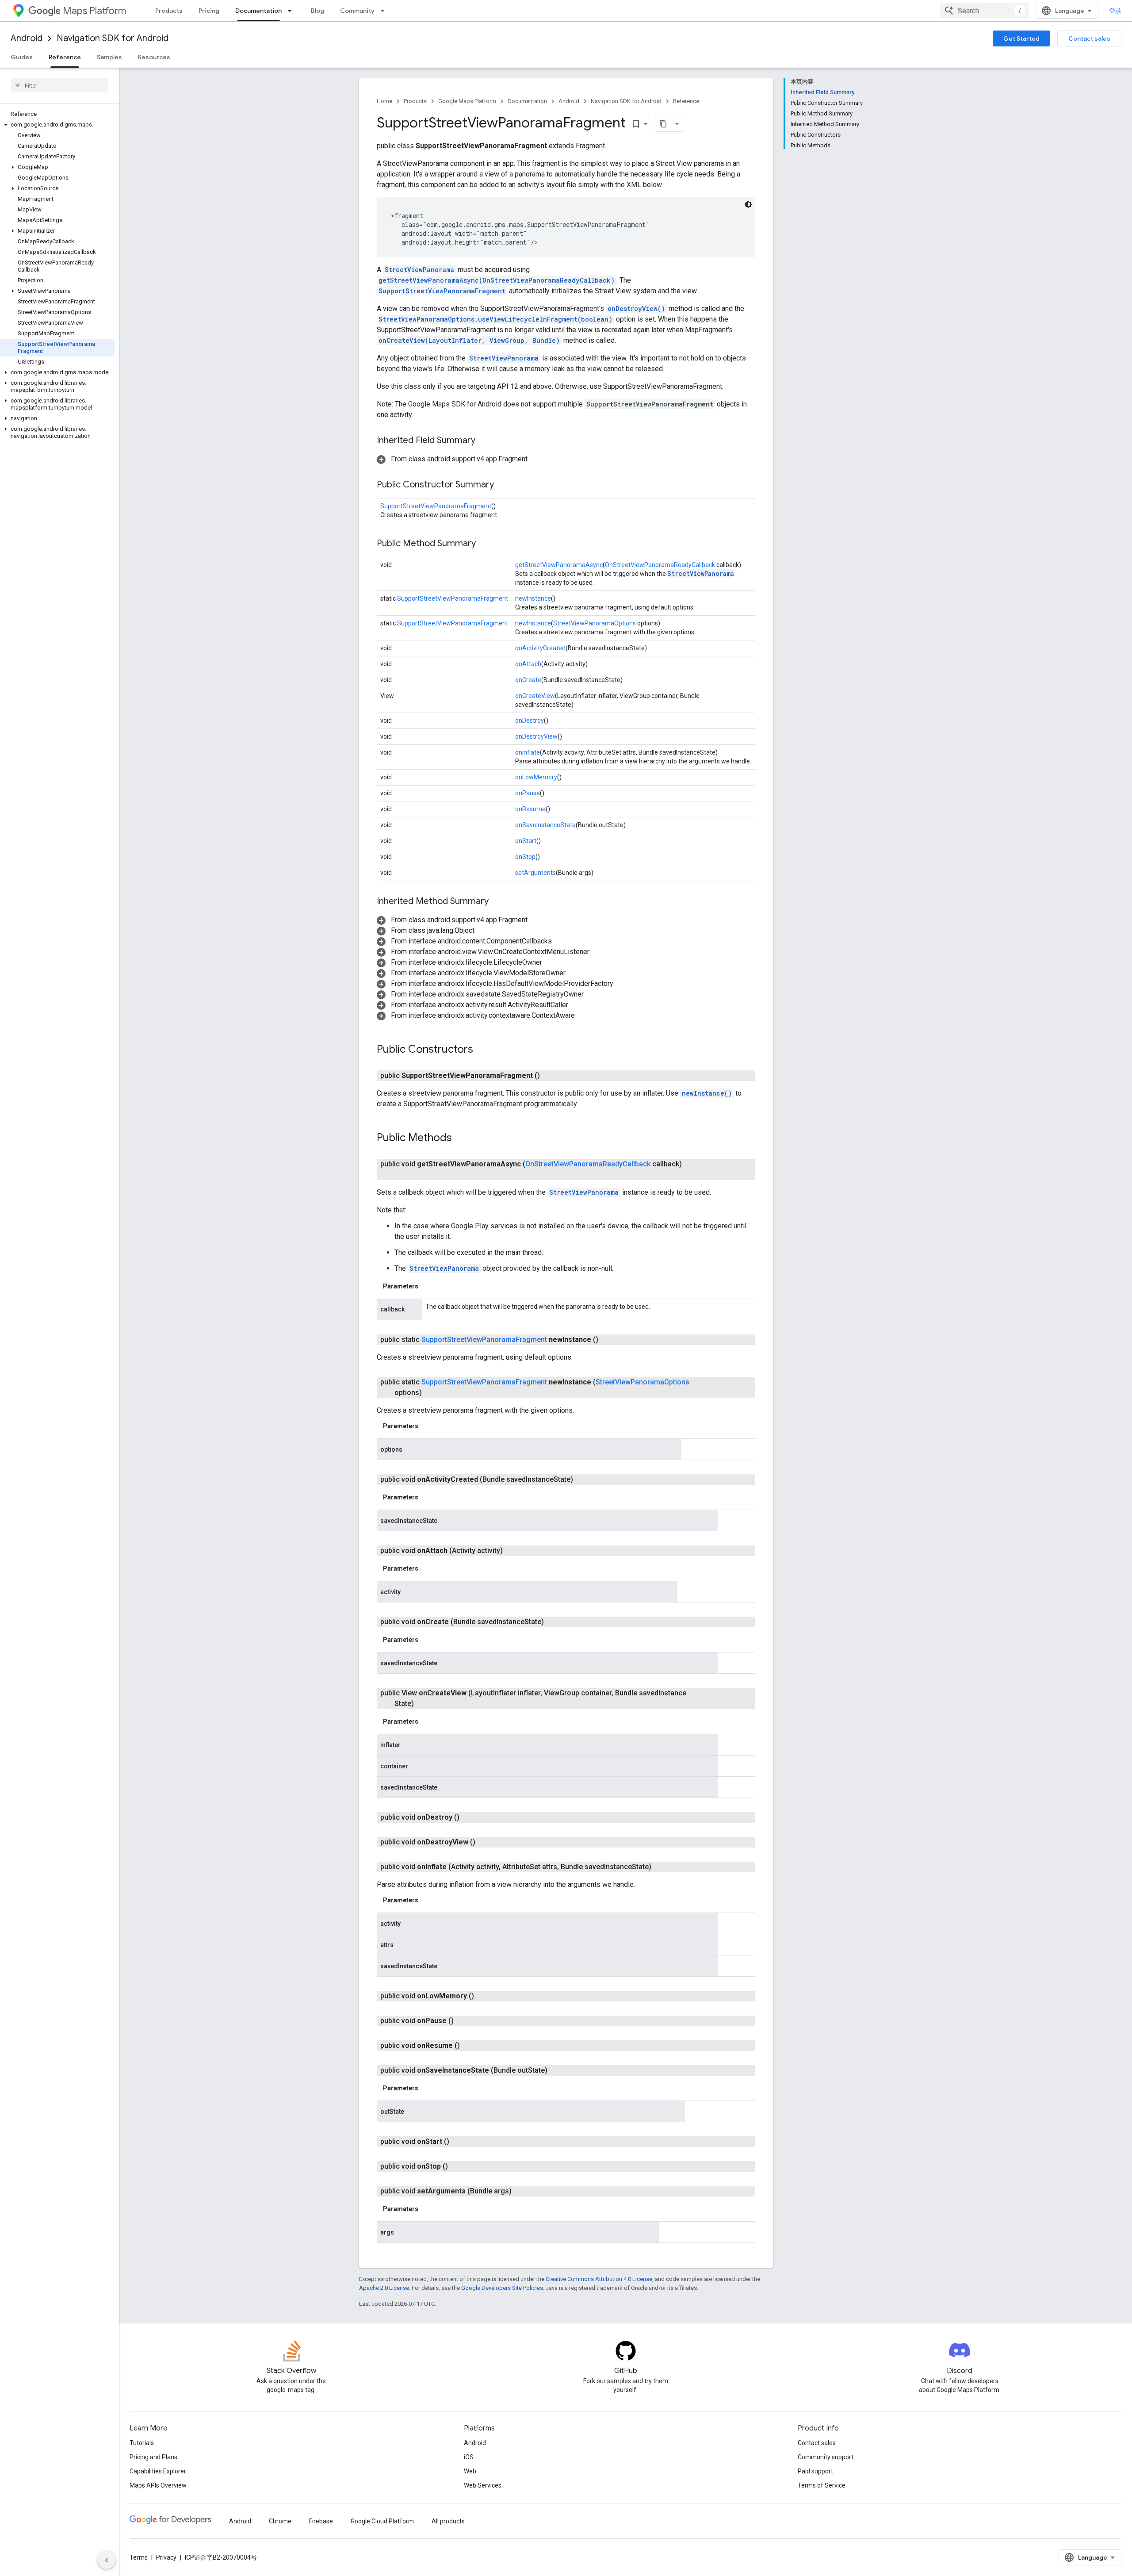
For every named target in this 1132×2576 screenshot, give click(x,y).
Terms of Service (822, 2485)
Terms (139, 2557)
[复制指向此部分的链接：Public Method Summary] (485, 544)
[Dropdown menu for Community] (385, 11)
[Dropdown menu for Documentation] (292, 11)
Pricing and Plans (153, 2457)
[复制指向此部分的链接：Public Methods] (461, 1138)
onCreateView (535, 696)
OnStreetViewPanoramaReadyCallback (660, 565)
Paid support (815, 2471)
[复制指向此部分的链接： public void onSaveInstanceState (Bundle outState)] (558, 2070)
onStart (526, 841)
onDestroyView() (636, 309)
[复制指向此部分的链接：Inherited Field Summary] (484, 441)
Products (169, 11)
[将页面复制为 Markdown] (663, 124)
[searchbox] (59, 85)
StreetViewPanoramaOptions (595, 623)
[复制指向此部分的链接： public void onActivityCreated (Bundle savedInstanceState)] (584, 1480)
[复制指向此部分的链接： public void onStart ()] (460, 2142)
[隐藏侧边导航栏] (107, 2560)
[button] (58, 125)
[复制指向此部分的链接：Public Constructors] (482, 1050)
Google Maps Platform (467, 101)
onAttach (528, 664)
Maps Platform (94, 11)
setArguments (535, 873)
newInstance (533, 598)
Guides (22, 57)
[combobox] (984, 11)
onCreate (528, 680)
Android (27, 38)
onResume (530, 809)
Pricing (209, 11)
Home (384, 101)
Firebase (321, 2521)
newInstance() (707, 1093)
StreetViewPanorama (419, 270)
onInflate (528, 752)
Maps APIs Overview (158, 2485)
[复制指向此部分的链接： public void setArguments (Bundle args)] (522, 2191)
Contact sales (1089, 38)
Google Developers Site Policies (502, 2288)
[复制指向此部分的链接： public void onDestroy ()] (470, 1817)
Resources (154, 57)
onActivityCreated (540, 648)
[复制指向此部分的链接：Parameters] (427, 1286)
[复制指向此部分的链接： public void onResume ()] (470, 2046)
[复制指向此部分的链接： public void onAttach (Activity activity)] (513, 1551)
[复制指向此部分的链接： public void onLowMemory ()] (485, 1996)
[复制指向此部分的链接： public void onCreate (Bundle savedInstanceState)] (555, 1622)
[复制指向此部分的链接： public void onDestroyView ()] (486, 1842)
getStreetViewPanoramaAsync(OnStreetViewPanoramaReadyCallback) (497, 280)
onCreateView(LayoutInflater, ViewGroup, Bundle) (469, 340)
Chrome (280, 2521)
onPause (528, 793)
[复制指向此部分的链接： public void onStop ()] (459, 2166)
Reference (65, 57)
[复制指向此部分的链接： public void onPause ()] (464, 2021)
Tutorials (142, 2443)
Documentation (258, 11)
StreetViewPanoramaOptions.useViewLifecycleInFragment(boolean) (495, 319)
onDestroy (530, 721)
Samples (109, 57)
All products (448, 2521)
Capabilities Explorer (158, 2471)
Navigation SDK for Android (113, 38)
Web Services (483, 2485)
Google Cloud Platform (382, 2521)
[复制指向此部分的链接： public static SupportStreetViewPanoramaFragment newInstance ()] (609, 1340)
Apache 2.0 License (384, 2288)
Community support (826, 2457)
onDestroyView (536, 736)
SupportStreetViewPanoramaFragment (442, 291)
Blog (317, 11)
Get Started (1021, 38)
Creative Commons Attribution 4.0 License (599, 2279)
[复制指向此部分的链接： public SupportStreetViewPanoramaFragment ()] (551, 1076)
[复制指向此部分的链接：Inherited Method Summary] (497, 902)
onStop (525, 857)
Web (470, 2471)
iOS (469, 2457)
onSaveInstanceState (545, 825)
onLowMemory (536, 777)
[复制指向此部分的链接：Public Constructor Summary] (503, 485)
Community (357, 11)
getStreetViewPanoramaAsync (559, 565)
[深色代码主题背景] (748, 204)
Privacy (166, 2557)
